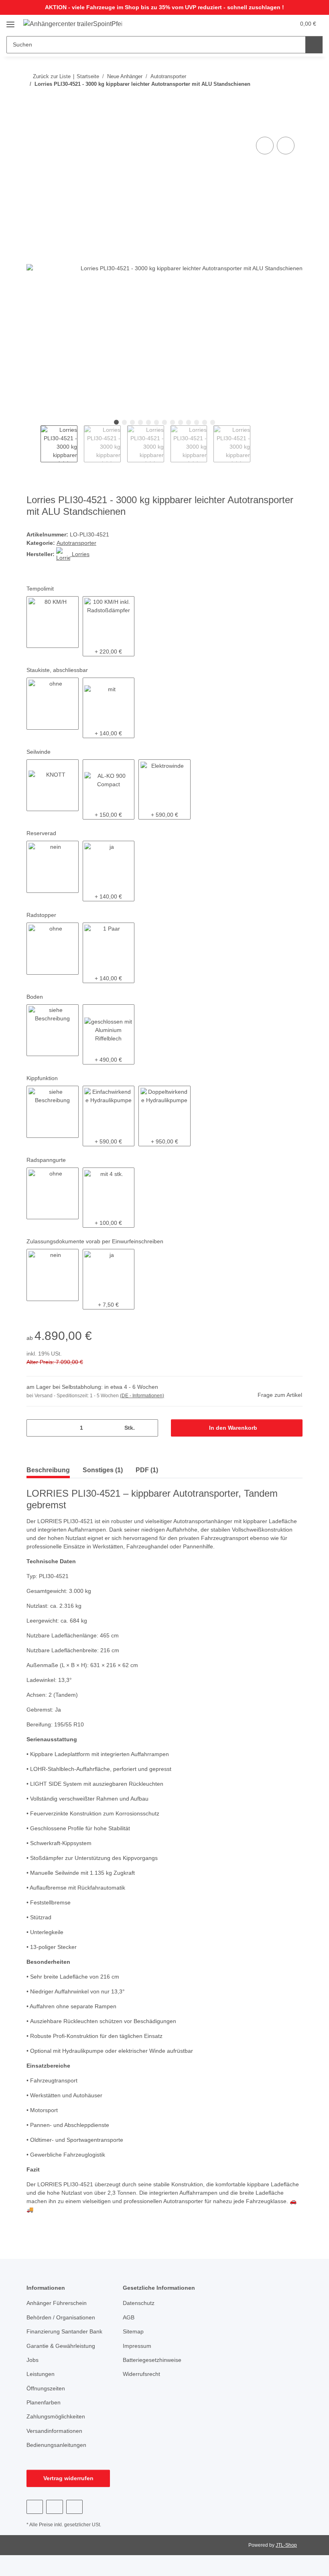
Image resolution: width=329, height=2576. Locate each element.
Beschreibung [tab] (48, 1470)
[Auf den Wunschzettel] (286, 146)
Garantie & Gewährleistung (61, 2346)
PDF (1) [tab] (147, 1470)
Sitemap (133, 2331)
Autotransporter (76, 543)
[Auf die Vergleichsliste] (265, 146)
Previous (34, 444)
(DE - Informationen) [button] (142, 1396)
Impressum (137, 2346)
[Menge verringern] (36, 1428)
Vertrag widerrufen (68, 2478)
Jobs (32, 2360)
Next (257, 444)
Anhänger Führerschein (57, 2303)
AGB (129, 2317)
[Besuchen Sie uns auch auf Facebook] (35, 2507)
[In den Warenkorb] (33, 126)
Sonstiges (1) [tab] (103, 1470)
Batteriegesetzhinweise (152, 2360)
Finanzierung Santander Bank (64, 2331)
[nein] (53, 867)
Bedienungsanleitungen (56, 2445)
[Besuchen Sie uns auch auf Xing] (74, 2507)
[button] (257, 24)
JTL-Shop (286, 2545)
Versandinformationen (54, 2431)
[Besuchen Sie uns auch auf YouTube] (54, 2507)
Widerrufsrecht (141, 2374)
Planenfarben (44, 2402)
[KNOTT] (53, 785)
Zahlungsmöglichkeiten (56, 2416)
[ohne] (53, 704)
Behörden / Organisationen (61, 2317)
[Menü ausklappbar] (10, 21)
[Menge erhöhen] (149, 1428)
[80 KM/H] (53, 622)
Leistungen (41, 2374)
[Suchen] (314, 45)
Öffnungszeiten (46, 2388)
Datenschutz (139, 2303)
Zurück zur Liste (52, 76)
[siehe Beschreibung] (53, 1030)
